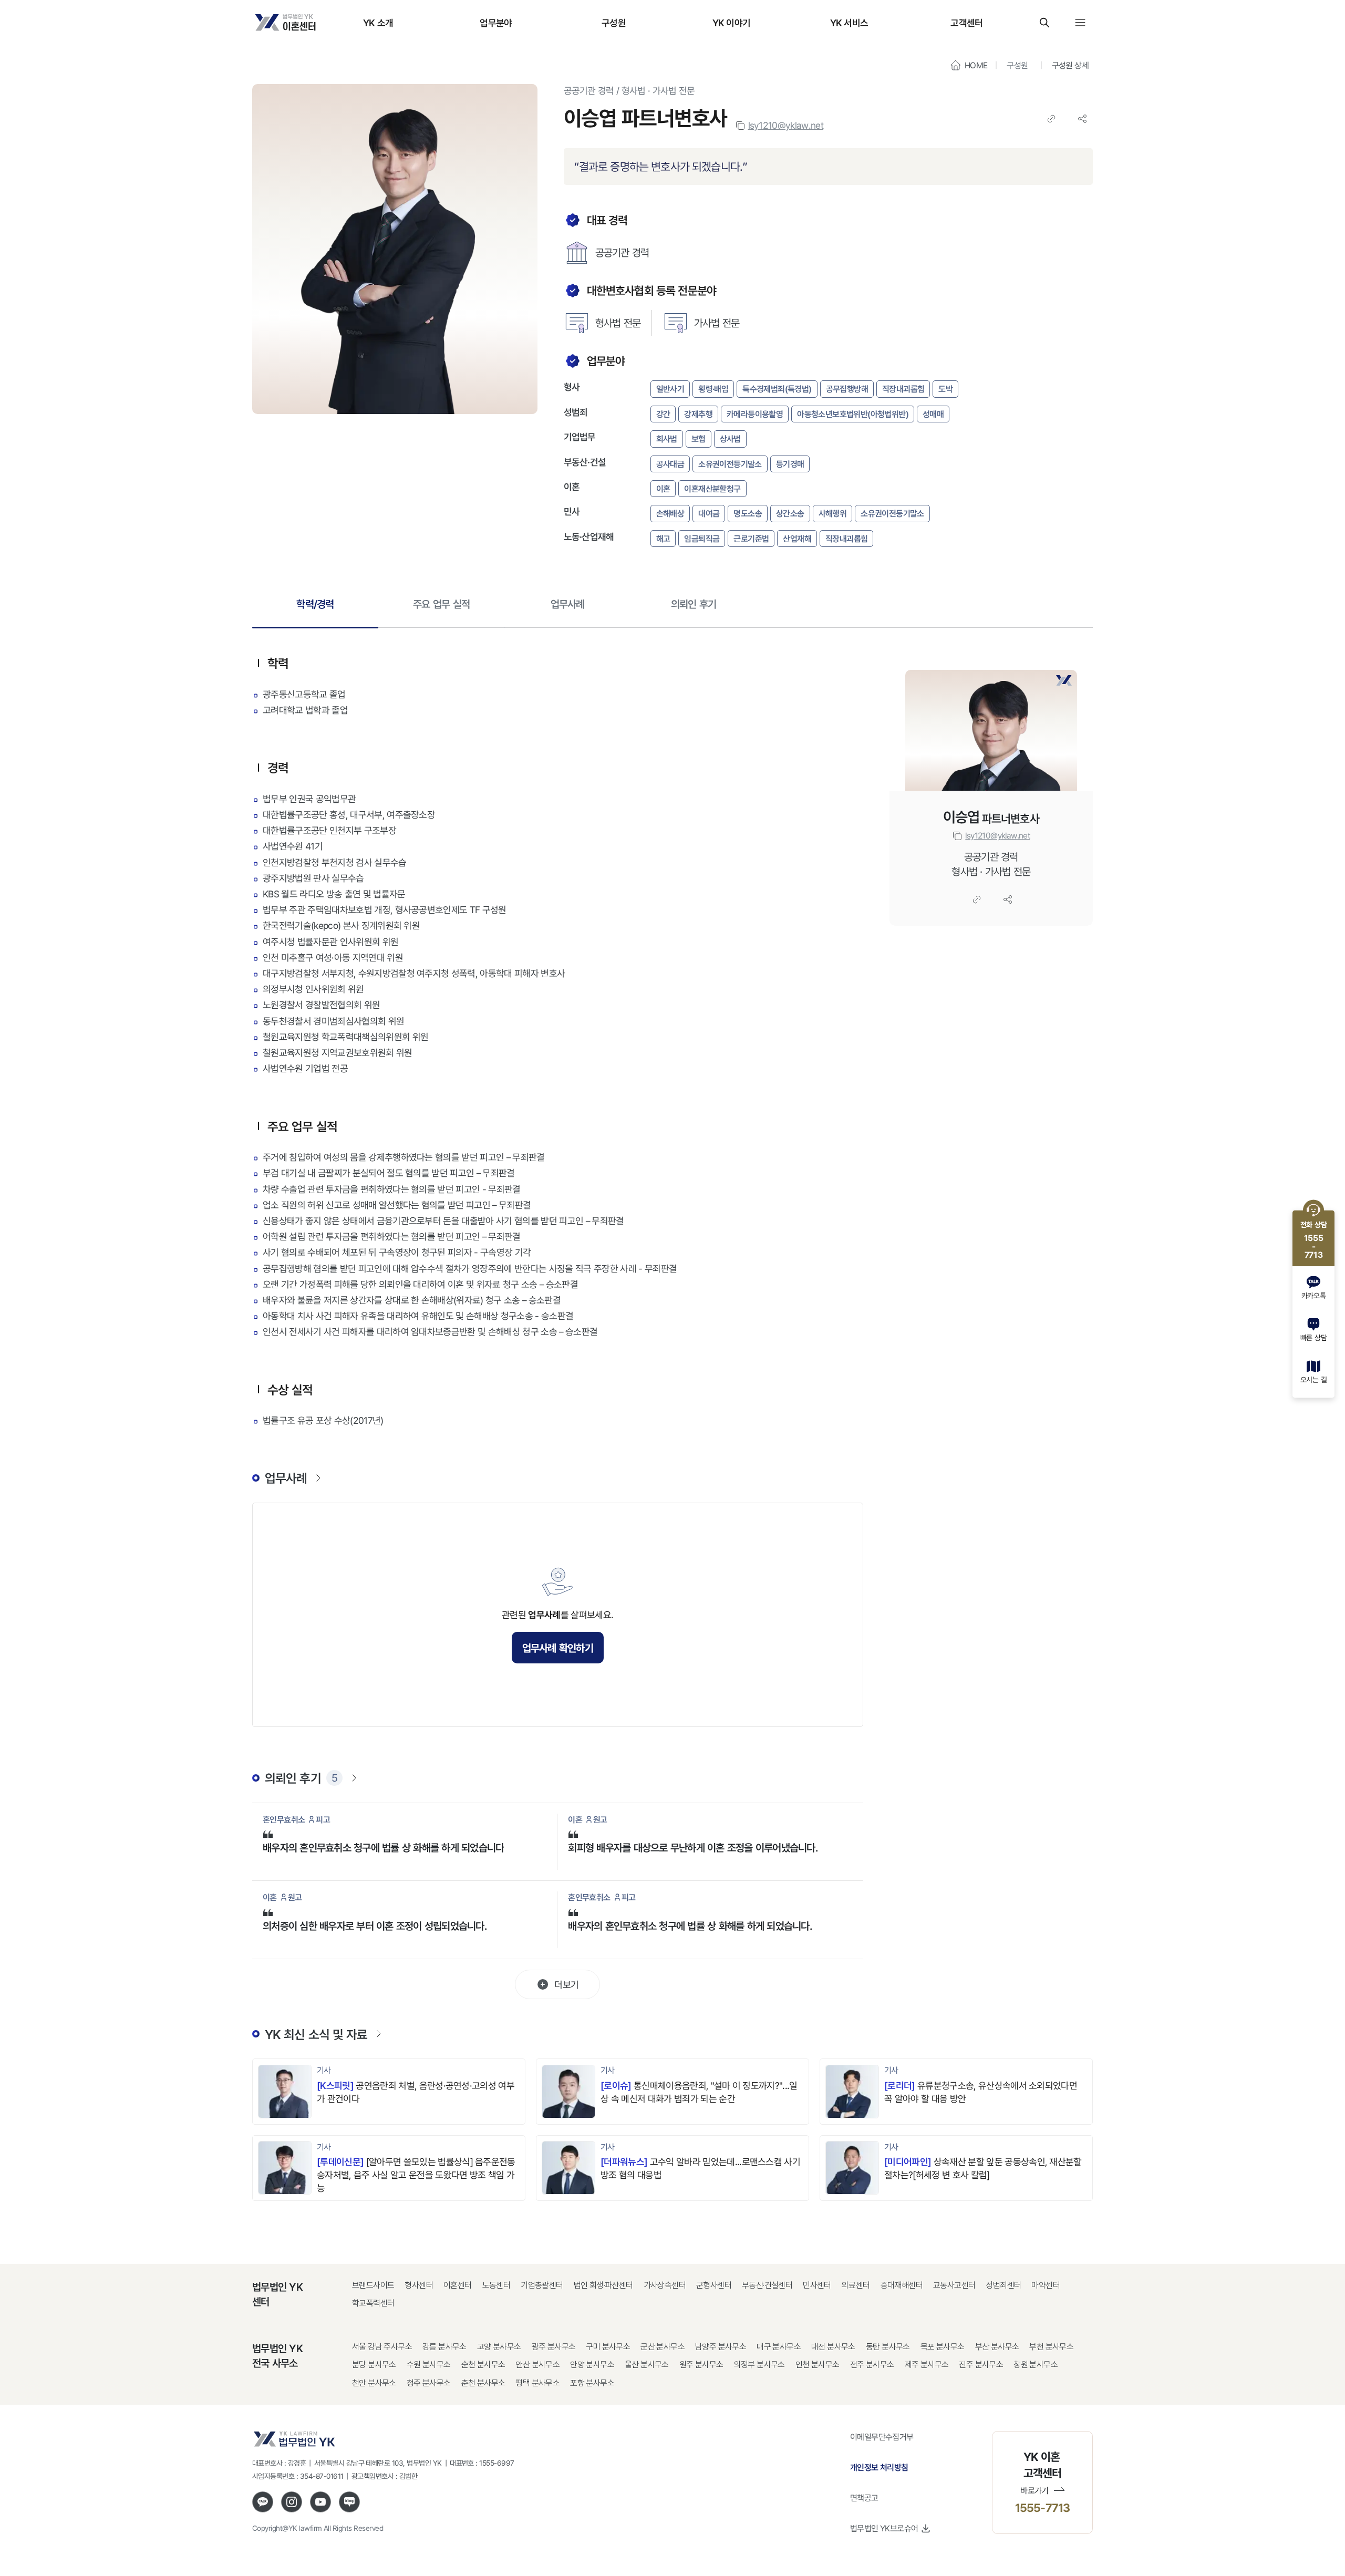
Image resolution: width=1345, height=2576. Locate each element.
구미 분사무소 (608, 2347)
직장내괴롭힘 (903, 389)
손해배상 (670, 513)
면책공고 (864, 2498)
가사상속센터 (665, 2285)
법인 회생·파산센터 (603, 2285)
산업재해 (797, 539)
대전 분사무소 (833, 2347)
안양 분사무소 (592, 2365)
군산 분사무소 (663, 2347)
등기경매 (790, 464)
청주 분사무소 (429, 2383)
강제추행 (698, 414)
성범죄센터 (1003, 2285)
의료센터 (856, 2285)
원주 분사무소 (701, 2365)
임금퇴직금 (702, 539)
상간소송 (790, 513)
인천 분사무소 (818, 2365)
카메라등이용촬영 (755, 414)
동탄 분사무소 (888, 2347)
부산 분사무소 (997, 2347)
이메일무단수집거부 (882, 2437)
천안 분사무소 (374, 2383)
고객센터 (966, 23)
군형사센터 (714, 2285)
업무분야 (496, 23)
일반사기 (670, 389)
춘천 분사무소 (483, 2383)
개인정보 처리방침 (879, 2467)
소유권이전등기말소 (730, 464)
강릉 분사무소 (444, 2347)
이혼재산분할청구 (712, 489)
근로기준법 (751, 539)
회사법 (667, 439)
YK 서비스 (849, 23)
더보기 (566, 1984)
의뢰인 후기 (694, 604)
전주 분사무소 (872, 2365)
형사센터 (419, 2285)
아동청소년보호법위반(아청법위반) (853, 414)
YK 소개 (378, 23)
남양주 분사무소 (721, 2347)
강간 (663, 414)
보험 (699, 439)
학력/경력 (315, 604)
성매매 (933, 414)
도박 (945, 389)
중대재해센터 (902, 2285)
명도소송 (748, 513)
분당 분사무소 (374, 2365)
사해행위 (833, 513)
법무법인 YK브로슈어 (884, 2528)
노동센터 (496, 2285)
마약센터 (1046, 2285)
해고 (663, 539)
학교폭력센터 (373, 2303)
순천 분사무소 (483, 2365)
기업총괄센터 (542, 2285)
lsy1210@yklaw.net (786, 125)
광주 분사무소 (554, 2347)
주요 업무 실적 (441, 604)
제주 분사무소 (927, 2365)
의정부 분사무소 (759, 2365)
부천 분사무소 (1051, 2347)
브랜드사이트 (373, 2285)
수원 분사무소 (429, 2365)
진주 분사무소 (981, 2365)
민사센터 (817, 2285)
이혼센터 (458, 2285)
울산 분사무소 (647, 2365)
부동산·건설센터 (767, 2285)
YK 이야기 (732, 23)
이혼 (663, 489)
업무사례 (568, 604)
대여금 (709, 513)
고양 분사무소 (499, 2347)
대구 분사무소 (779, 2347)
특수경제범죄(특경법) (777, 389)
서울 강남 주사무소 (382, 2347)
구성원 (614, 23)
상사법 (730, 439)
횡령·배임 (713, 389)
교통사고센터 (954, 2285)
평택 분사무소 (537, 2383)
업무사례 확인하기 (558, 1648)
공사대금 (670, 464)
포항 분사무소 (592, 2383)
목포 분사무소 (943, 2347)
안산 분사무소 (537, 2365)
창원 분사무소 (1036, 2365)
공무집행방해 (847, 389)
